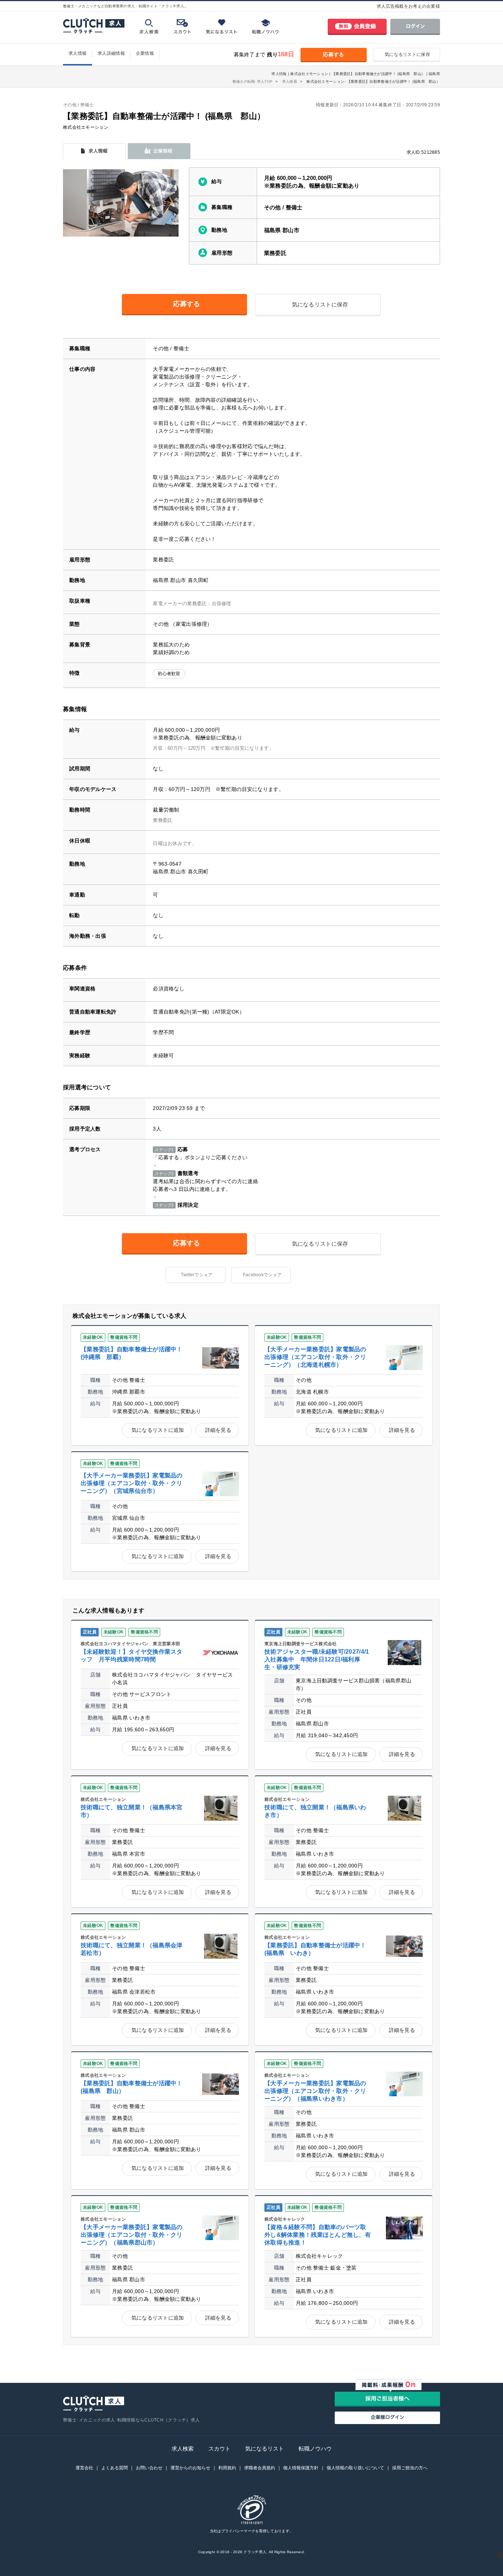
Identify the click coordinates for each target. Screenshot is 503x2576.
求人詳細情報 (111, 53)
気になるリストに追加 (158, 1430)
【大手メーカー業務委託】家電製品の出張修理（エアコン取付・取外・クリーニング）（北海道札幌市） (315, 1357)
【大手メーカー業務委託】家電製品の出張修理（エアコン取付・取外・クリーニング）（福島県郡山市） (132, 2235)
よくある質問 (115, 2468)
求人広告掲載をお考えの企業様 (408, 6)
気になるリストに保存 (407, 54)
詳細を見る (218, 1430)
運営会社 (84, 2468)
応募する (333, 54)
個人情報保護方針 (301, 2468)
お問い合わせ (149, 2468)
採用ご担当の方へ (410, 2468)
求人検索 (183, 2449)
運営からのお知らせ (190, 2468)
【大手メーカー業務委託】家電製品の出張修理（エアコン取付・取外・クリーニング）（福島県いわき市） (315, 2091)
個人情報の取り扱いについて (355, 2468)
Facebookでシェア (262, 1275)
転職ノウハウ (315, 2449)
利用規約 (227, 2468)
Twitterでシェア (197, 1275)
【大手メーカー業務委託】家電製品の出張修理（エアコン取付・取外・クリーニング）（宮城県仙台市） (132, 1483)
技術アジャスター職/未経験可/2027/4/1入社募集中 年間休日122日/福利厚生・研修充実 (317, 1659)
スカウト (219, 2449)
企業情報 (145, 53)
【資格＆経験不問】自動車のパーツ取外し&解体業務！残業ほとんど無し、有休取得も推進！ (318, 2235)
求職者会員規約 (260, 2468)
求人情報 (78, 53)
